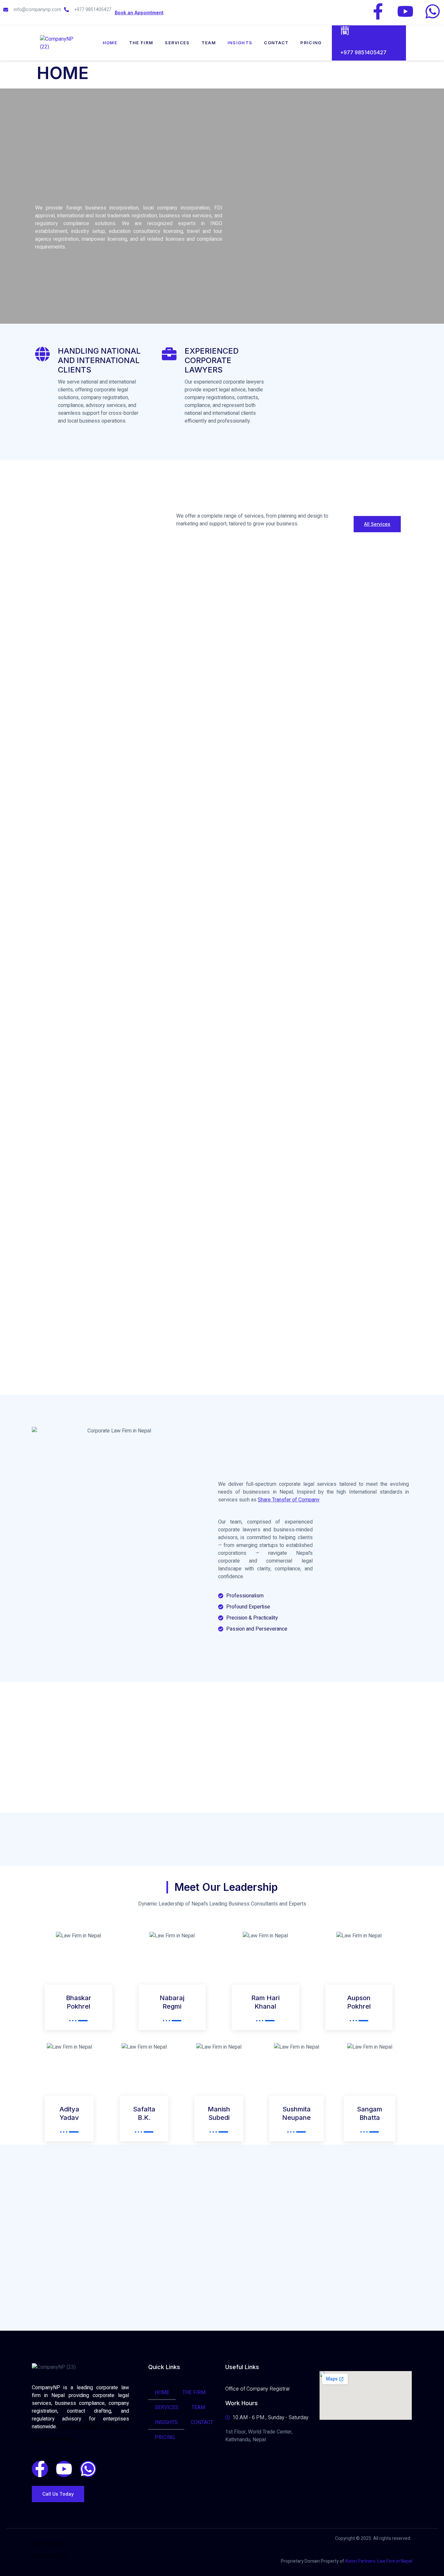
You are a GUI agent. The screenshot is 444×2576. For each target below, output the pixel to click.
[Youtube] (405, 11)
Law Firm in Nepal (52, 2439)
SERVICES (177, 43)
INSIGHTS (240, 43)
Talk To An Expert (360, 44)
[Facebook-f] (378, 11)
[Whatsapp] (433, 11)
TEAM (209, 43)
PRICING (311, 43)
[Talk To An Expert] (345, 30)
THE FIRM (141, 43)
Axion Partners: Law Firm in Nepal (379, 2561)
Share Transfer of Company (289, 1500)
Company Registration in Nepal (93, 2427)
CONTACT (276, 43)
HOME (110, 43)
